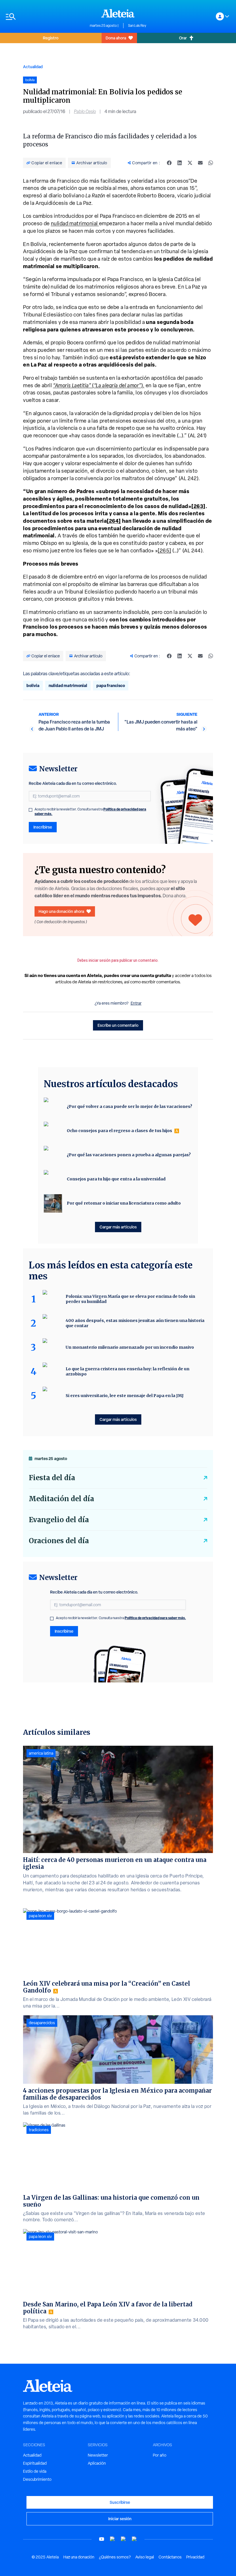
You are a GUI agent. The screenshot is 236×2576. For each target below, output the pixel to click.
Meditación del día (61, 1499)
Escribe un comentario (118, 1025)
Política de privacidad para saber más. (155, 1618)
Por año (160, 2455)
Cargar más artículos (118, 1227)
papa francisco (111, 685)
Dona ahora (116, 38)
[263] (198, 506)
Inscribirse (43, 827)
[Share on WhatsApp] (211, 163)
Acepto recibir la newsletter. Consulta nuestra (90, 812)
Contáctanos (170, 2557)
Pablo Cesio (85, 111)
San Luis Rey (137, 26)
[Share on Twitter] (190, 163)
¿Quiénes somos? (115, 2557)
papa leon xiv (40, 1916)
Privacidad (195, 2557)
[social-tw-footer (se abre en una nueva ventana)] (123, 2539)
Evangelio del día (59, 1520)
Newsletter (98, 2455)
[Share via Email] (200, 163)
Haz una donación (79, 2557)
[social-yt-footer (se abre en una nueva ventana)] (102, 2539)
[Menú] (45, 17)
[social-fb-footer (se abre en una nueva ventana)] (113, 2539)
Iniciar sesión (120, 2519)
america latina (41, 1753)
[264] (114, 521)
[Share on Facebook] (169, 163)
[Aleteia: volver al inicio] (118, 13)
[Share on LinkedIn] (180, 163)
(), (99, 385)
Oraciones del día (59, 1541)
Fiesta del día (52, 1478)
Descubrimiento (37, 2479)
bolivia (33, 685)
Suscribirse (120, 2502)
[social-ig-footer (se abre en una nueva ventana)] (134, 2539)
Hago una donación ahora (61, 911)
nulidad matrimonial (75, 223)
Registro (51, 38)
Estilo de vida (35, 2471)
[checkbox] (31, 810)
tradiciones (39, 2130)
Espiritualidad (35, 2463)
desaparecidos (42, 2023)
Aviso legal (145, 2557)
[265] (164, 550)
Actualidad (33, 67)
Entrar (136, 1003)
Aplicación (97, 2463)
